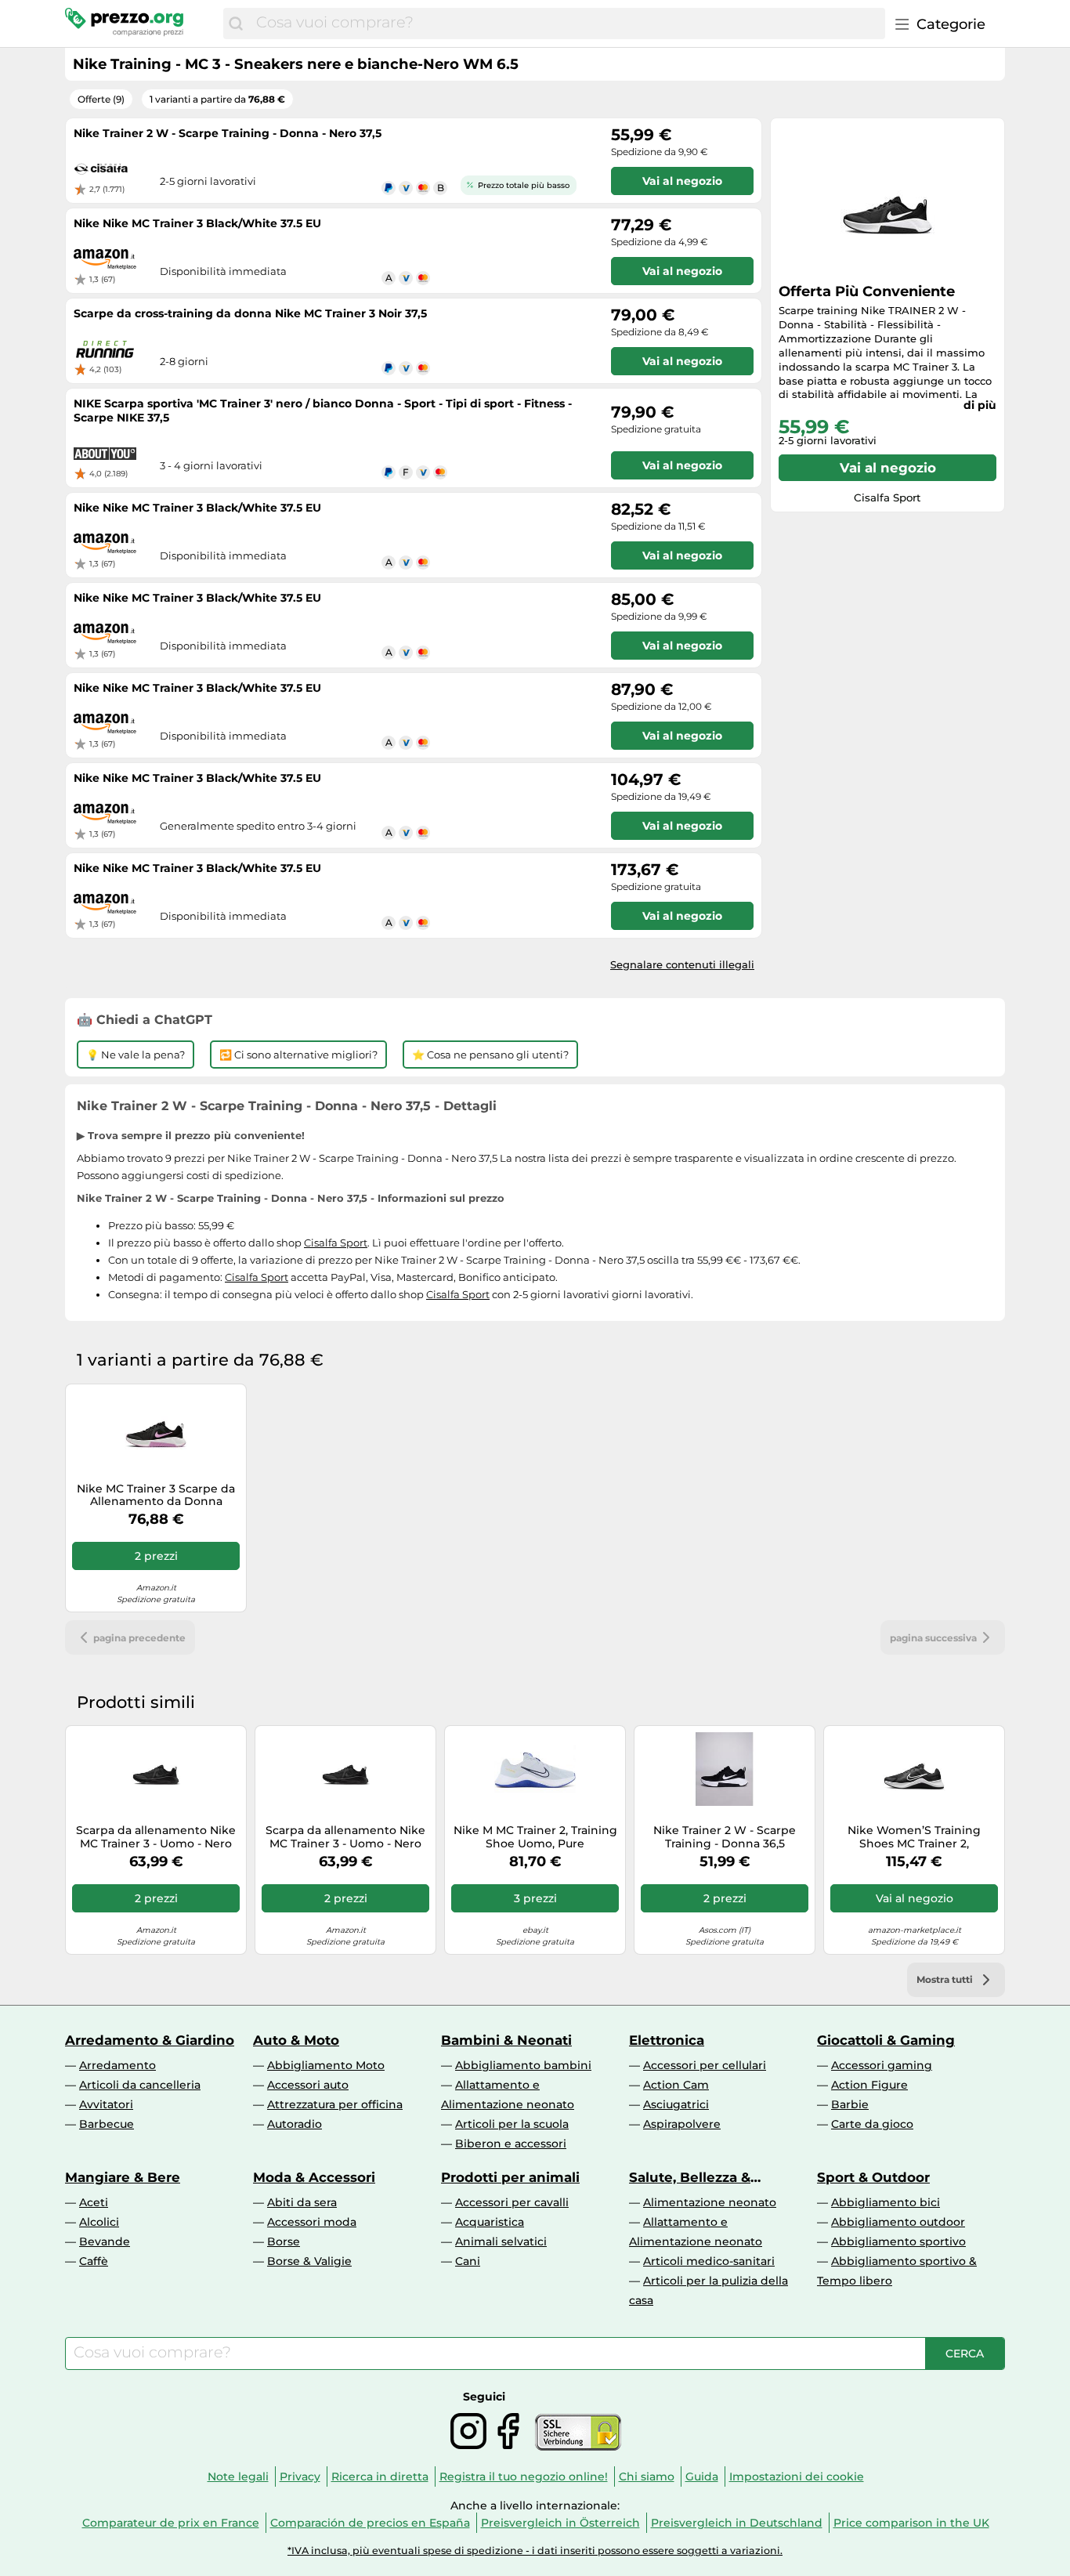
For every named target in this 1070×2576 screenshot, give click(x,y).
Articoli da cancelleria (140, 2085)
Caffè (94, 2261)
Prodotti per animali (510, 2177)
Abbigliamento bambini (523, 2065)
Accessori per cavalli (512, 2202)
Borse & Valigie (309, 2261)
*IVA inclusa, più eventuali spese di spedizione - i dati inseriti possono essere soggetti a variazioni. (535, 2551)
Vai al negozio (888, 468)
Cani (468, 2261)
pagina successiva (933, 1638)
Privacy (300, 2477)
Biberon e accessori (511, 2144)
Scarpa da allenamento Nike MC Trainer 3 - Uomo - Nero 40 (156, 1837)
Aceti (94, 2202)
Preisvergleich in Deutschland (737, 2523)
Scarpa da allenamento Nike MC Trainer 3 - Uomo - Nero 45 (345, 1837)
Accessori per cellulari (705, 2065)
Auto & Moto (296, 2040)
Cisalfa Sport (336, 1243)
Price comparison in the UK (911, 2523)
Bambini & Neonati (506, 2040)
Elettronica (667, 2040)
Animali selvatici (501, 2241)
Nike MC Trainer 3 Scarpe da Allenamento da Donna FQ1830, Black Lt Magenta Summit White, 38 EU (156, 1496)
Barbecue (107, 2124)
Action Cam (676, 2085)
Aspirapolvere (682, 2124)
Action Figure (869, 2085)
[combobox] (567, 24)
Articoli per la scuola (512, 2124)
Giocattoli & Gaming (886, 2040)
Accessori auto (308, 2085)
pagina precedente (139, 1638)
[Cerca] (236, 24)
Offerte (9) (101, 99)
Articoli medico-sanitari (709, 2261)
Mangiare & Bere (123, 2177)
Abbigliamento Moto (326, 2065)
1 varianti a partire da (217, 99)
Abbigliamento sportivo (898, 2241)
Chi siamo (647, 2477)
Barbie (850, 2104)
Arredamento (117, 2065)
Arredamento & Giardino (150, 2040)
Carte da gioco (872, 2124)
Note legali (238, 2477)
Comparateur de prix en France (171, 2523)
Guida (702, 2477)
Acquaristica (490, 2222)
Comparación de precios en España (370, 2523)
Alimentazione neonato (710, 2202)
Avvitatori (106, 2104)
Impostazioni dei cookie (797, 2477)
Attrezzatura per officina (335, 2104)
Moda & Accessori (314, 2177)
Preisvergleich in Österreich (560, 2523)
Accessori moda (312, 2222)
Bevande (105, 2241)
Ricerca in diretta (380, 2477)
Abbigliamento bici (886, 2202)
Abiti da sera (302, 2202)
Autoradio (295, 2124)
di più (980, 405)
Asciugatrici (676, 2104)
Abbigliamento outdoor (898, 2222)
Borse (284, 2241)
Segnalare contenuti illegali (682, 964)
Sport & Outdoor (873, 2177)
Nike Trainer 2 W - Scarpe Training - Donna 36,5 (725, 1837)
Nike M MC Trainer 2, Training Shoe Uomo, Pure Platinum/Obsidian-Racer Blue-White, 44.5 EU (535, 1837)
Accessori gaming (882, 2065)
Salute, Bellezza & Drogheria (690, 2177)
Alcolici (99, 2222)
